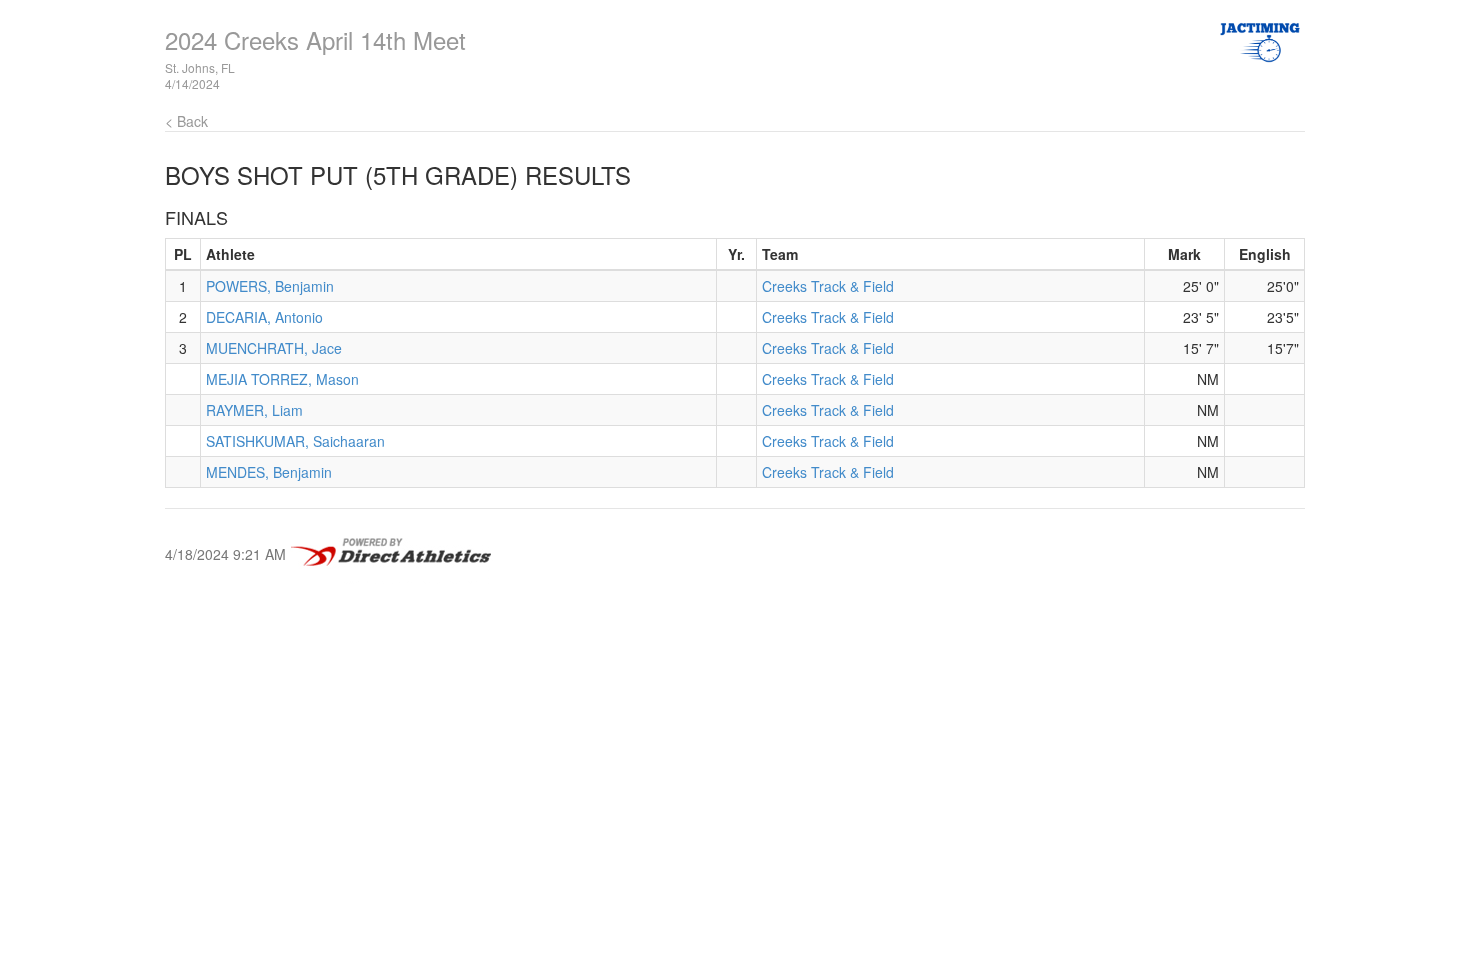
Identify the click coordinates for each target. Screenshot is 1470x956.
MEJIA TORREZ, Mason (282, 379)
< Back (186, 121)
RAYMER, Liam (254, 410)
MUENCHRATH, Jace (274, 348)
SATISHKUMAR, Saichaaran (295, 441)
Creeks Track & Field (828, 286)
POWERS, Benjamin (270, 286)
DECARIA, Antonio (264, 317)
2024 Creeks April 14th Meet (315, 39)
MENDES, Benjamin (269, 472)
